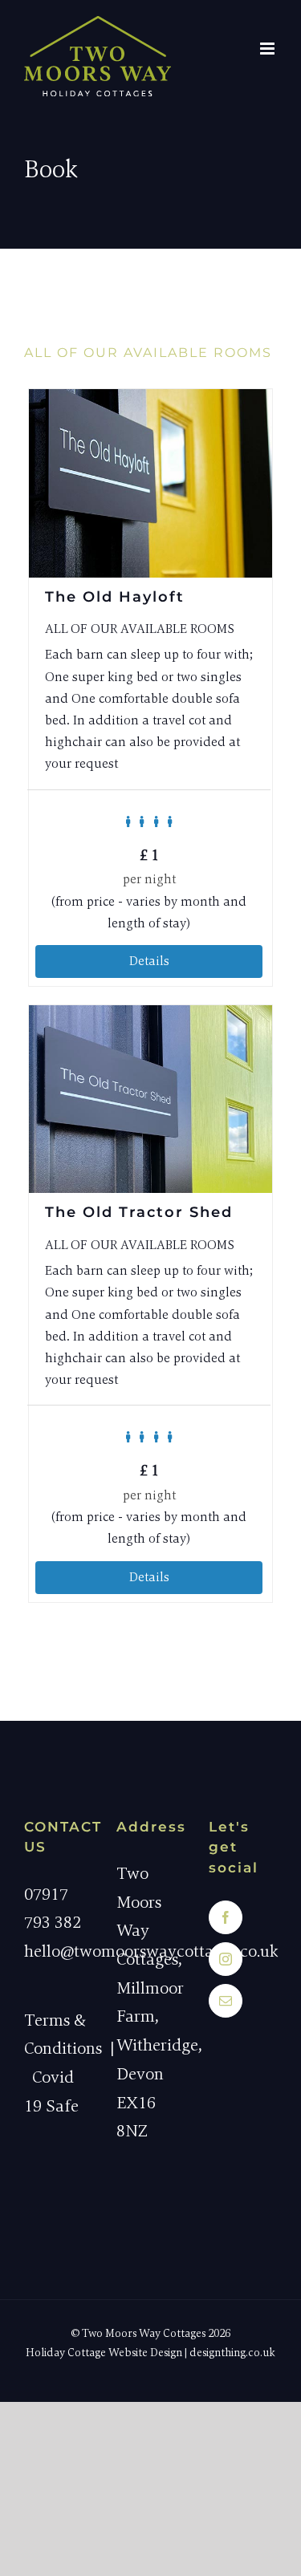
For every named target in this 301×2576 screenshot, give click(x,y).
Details (149, 961)
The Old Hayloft (115, 597)
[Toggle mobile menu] (268, 49)
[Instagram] (226, 1959)
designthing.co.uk (232, 2353)
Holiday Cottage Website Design (104, 2353)
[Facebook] (226, 1917)
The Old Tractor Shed (139, 1212)
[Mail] (226, 2001)
